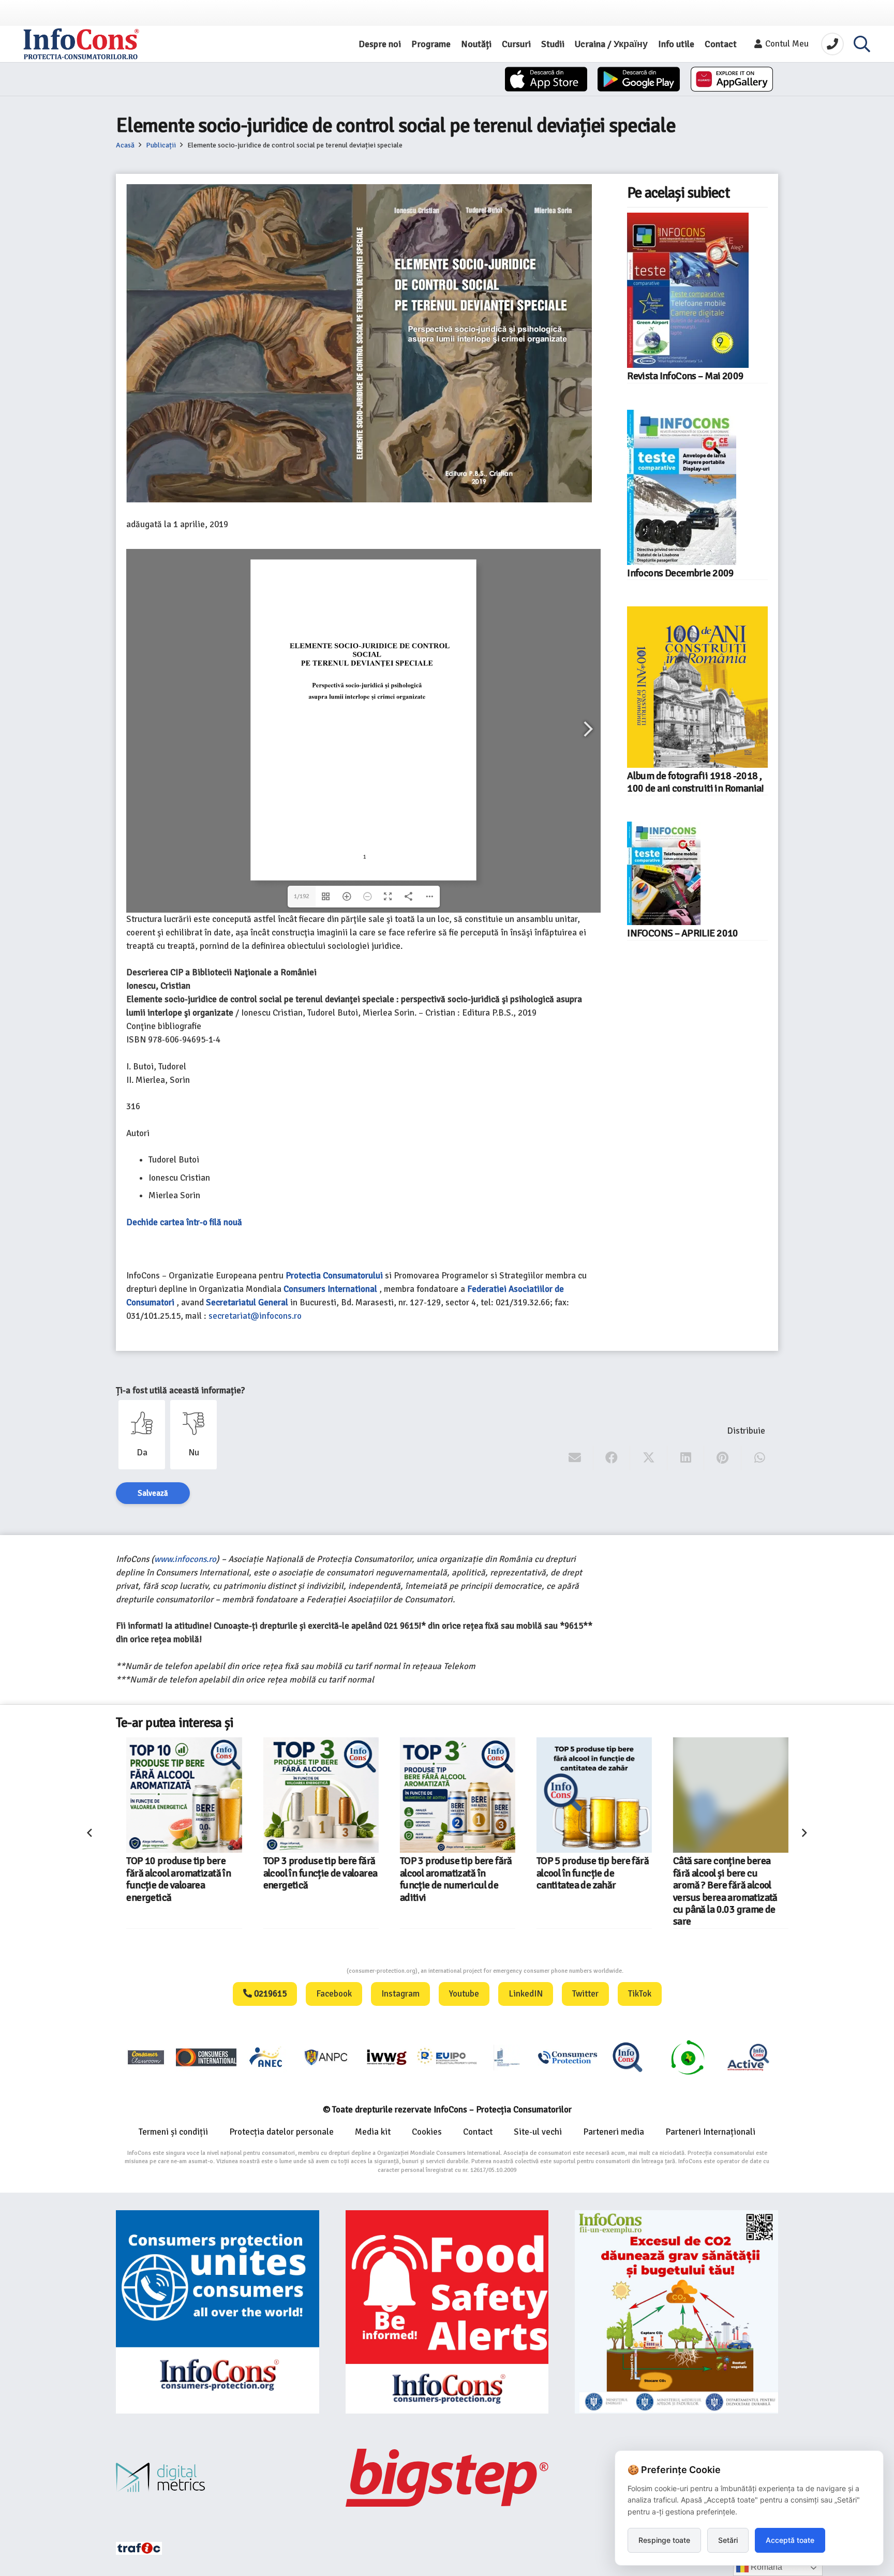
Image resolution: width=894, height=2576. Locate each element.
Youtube (464, 1994)
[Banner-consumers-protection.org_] (218, 2312)
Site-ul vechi (538, 2132)
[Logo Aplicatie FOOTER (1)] (628, 2057)
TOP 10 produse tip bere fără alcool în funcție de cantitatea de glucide (128, 1873)
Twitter (585, 1994)
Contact (478, 2132)
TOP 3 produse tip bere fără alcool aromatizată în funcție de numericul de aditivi (545, 1879)
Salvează (153, 1493)
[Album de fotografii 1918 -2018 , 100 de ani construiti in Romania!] (697, 687)
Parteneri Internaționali (710, 2132)
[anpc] (326, 2057)
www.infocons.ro (185, 1559)
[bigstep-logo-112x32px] (447, 2478)
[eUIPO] (447, 2057)
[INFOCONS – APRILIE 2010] (664, 873)
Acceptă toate (790, 2540)
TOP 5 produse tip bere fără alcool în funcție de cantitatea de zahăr (681, 1873)
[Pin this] (722, 1458)
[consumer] (146, 2057)
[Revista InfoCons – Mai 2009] (688, 290)
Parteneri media (614, 2132)
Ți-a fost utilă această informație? (180, 1390)
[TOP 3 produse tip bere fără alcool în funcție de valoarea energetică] (409, 1795)
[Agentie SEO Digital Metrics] (218, 2477)
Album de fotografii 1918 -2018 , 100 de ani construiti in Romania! (696, 782)
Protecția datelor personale (281, 2132)
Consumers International (330, 1289)
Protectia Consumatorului (334, 1276)
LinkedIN (526, 1994)
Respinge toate (664, 2540)
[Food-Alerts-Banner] (447, 2312)
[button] (862, 44)
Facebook (334, 1994)
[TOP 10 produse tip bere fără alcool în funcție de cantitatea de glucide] (136, 1795)
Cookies (427, 2132)
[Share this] (612, 1458)
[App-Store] (546, 79)
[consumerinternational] (206, 2057)
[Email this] (575, 1458)
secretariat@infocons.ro (255, 1316)
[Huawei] (732, 79)
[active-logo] (748, 2057)
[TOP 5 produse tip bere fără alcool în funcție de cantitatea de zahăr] (683, 1795)
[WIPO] (507, 2057)
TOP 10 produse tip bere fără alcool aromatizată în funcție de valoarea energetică (267, 1879)
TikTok (640, 1994)
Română (765, 2567)
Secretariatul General (247, 1302)
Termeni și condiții (173, 2132)
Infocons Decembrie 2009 (681, 573)
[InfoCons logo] (81, 44)
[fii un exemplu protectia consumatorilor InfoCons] (676, 2312)
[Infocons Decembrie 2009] (682, 487)
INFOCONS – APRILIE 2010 (683, 933)
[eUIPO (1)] (568, 2057)
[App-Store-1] (639, 79)
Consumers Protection (308, 1971)
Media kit (373, 2132)
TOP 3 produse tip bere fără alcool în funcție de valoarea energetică (409, 1873)
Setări (728, 2540)
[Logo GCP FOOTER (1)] (688, 2057)
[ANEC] (266, 2057)
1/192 (301, 896)
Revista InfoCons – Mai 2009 (685, 376)
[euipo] (386, 2057)
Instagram (400, 1994)
